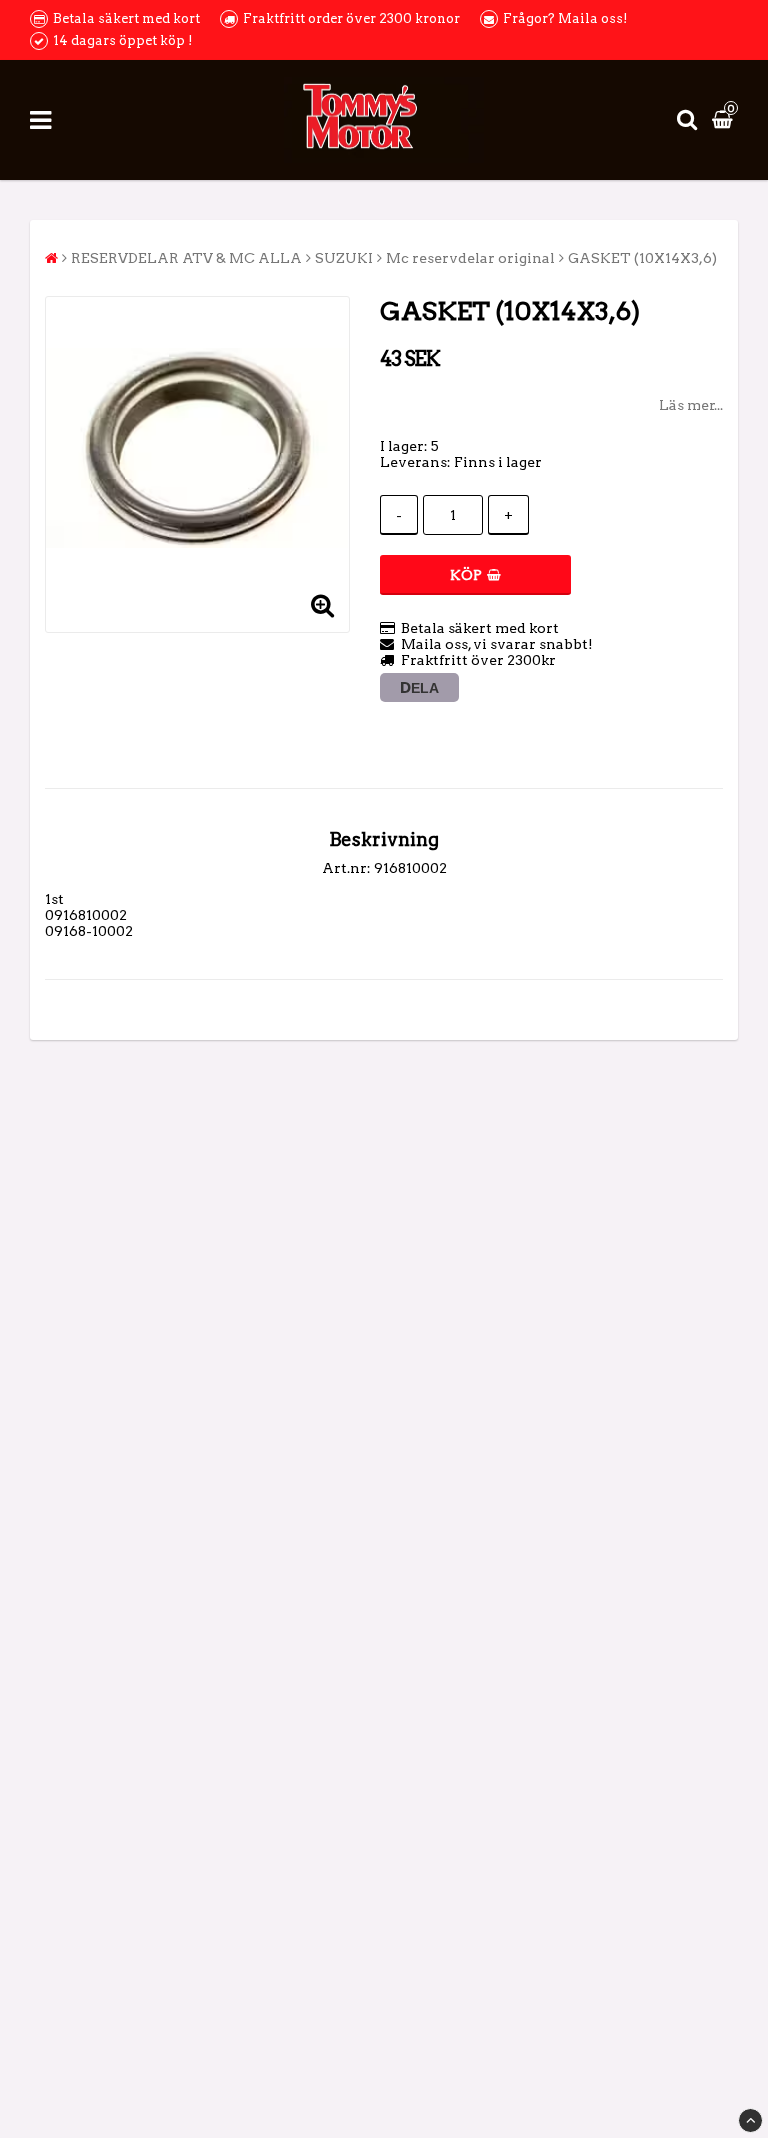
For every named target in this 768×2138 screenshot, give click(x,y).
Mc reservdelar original (470, 258)
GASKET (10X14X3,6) (642, 258)
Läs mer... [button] (691, 405)
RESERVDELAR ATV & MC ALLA (186, 258)
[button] (725, 120)
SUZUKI (344, 258)
